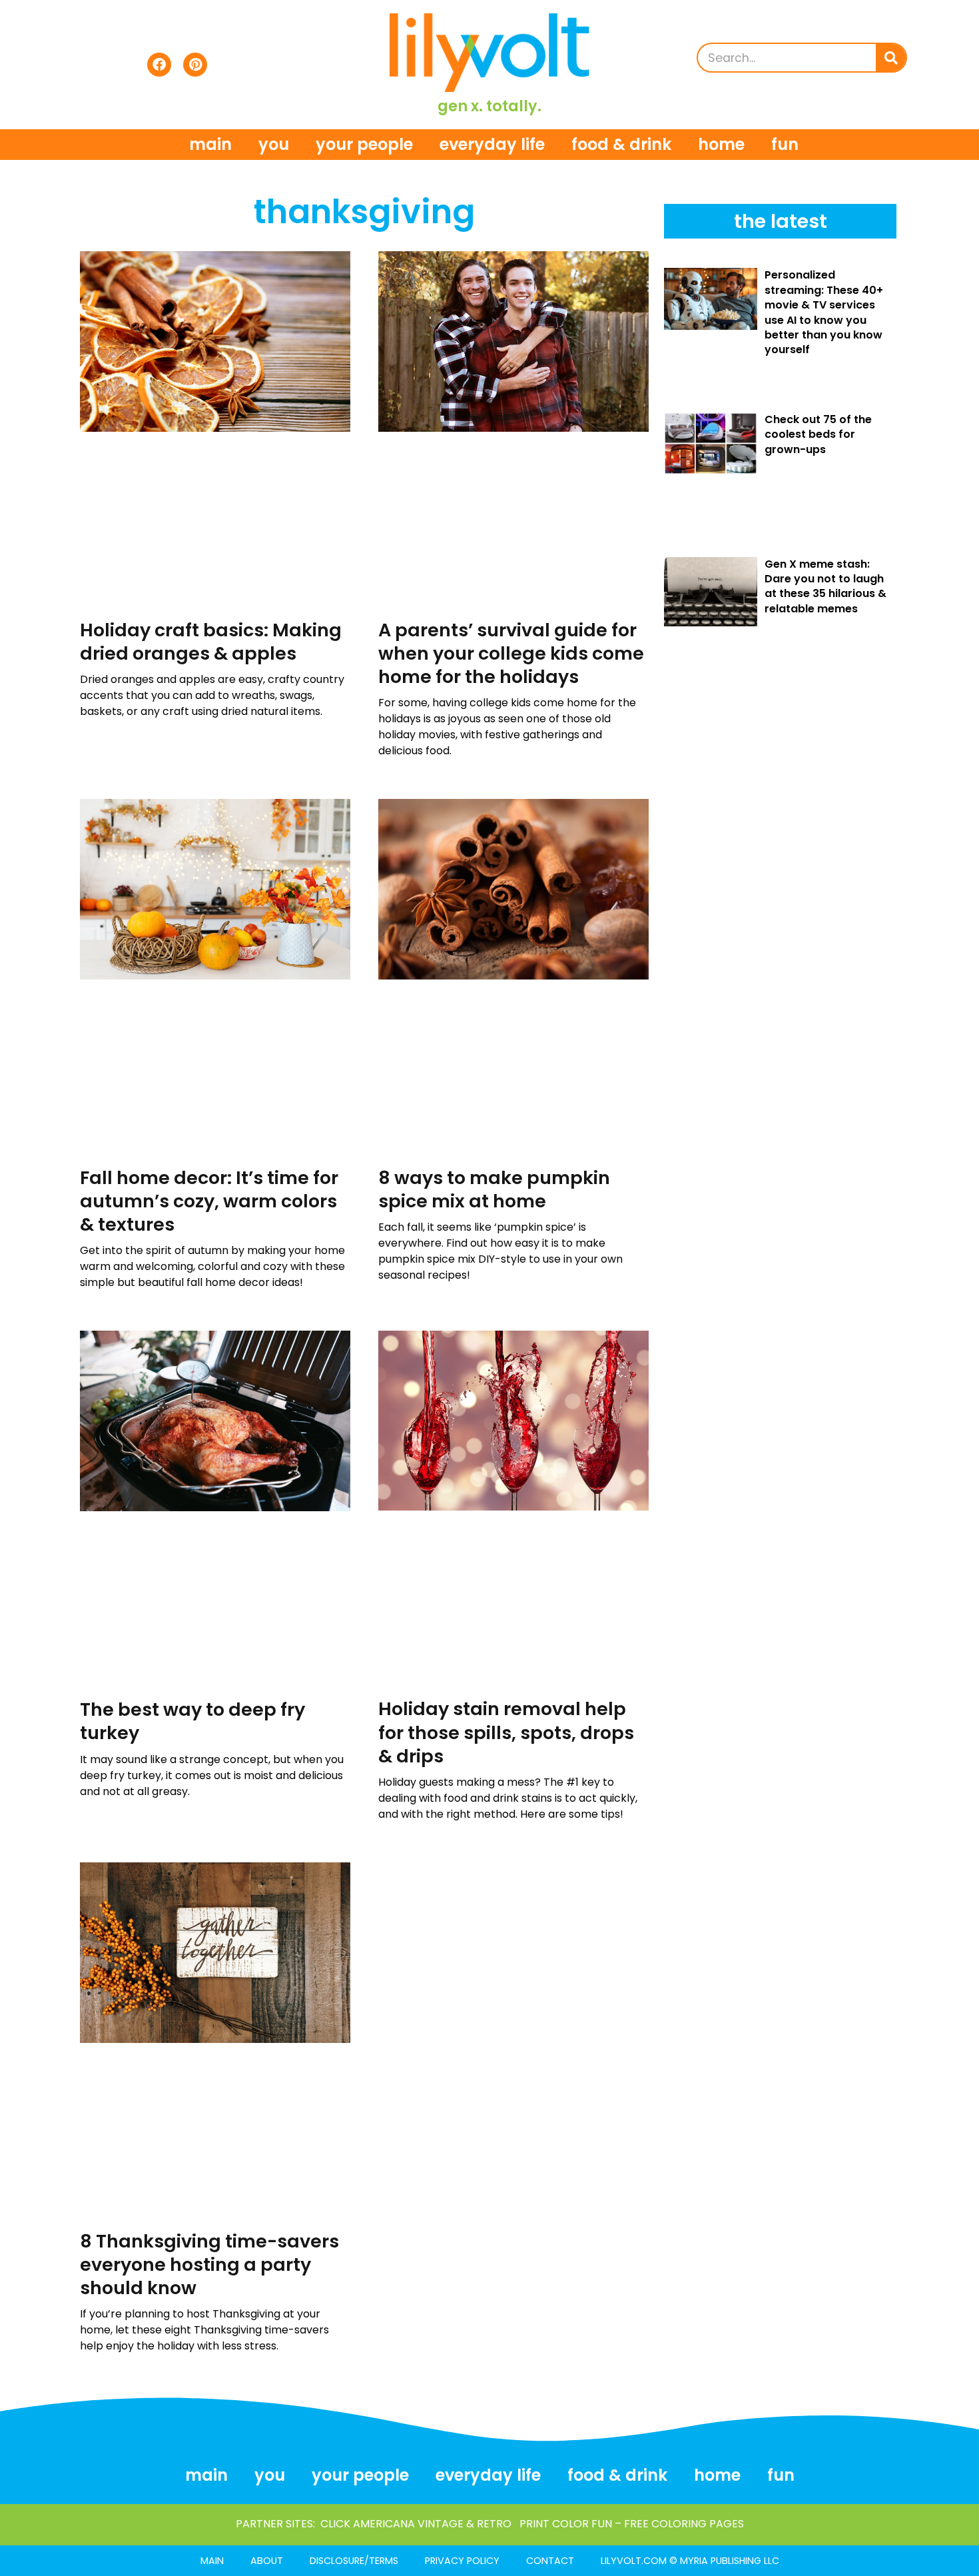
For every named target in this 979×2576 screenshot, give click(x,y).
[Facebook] (159, 65)
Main (210, 144)
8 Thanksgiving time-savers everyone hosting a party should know (209, 2264)
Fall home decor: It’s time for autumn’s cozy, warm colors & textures (209, 1201)
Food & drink (621, 144)
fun (785, 144)
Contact (550, 2561)
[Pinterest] (195, 65)
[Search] (891, 58)
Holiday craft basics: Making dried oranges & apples (211, 642)
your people (364, 144)
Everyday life (492, 144)
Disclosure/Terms (354, 2561)
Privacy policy (462, 2561)
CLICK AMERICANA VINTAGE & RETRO (416, 2524)
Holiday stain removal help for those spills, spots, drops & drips (506, 1732)
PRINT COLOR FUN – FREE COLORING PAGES (632, 2524)
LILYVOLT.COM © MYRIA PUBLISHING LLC (690, 2561)
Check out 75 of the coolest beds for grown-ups (818, 434)
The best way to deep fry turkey (192, 1721)
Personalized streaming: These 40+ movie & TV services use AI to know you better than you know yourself (824, 312)
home (721, 144)
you (274, 144)
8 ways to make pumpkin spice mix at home (494, 1189)
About (267, 2561)
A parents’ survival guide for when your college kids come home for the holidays (511, 653)
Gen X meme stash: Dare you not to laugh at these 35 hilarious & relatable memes (825, 586)
